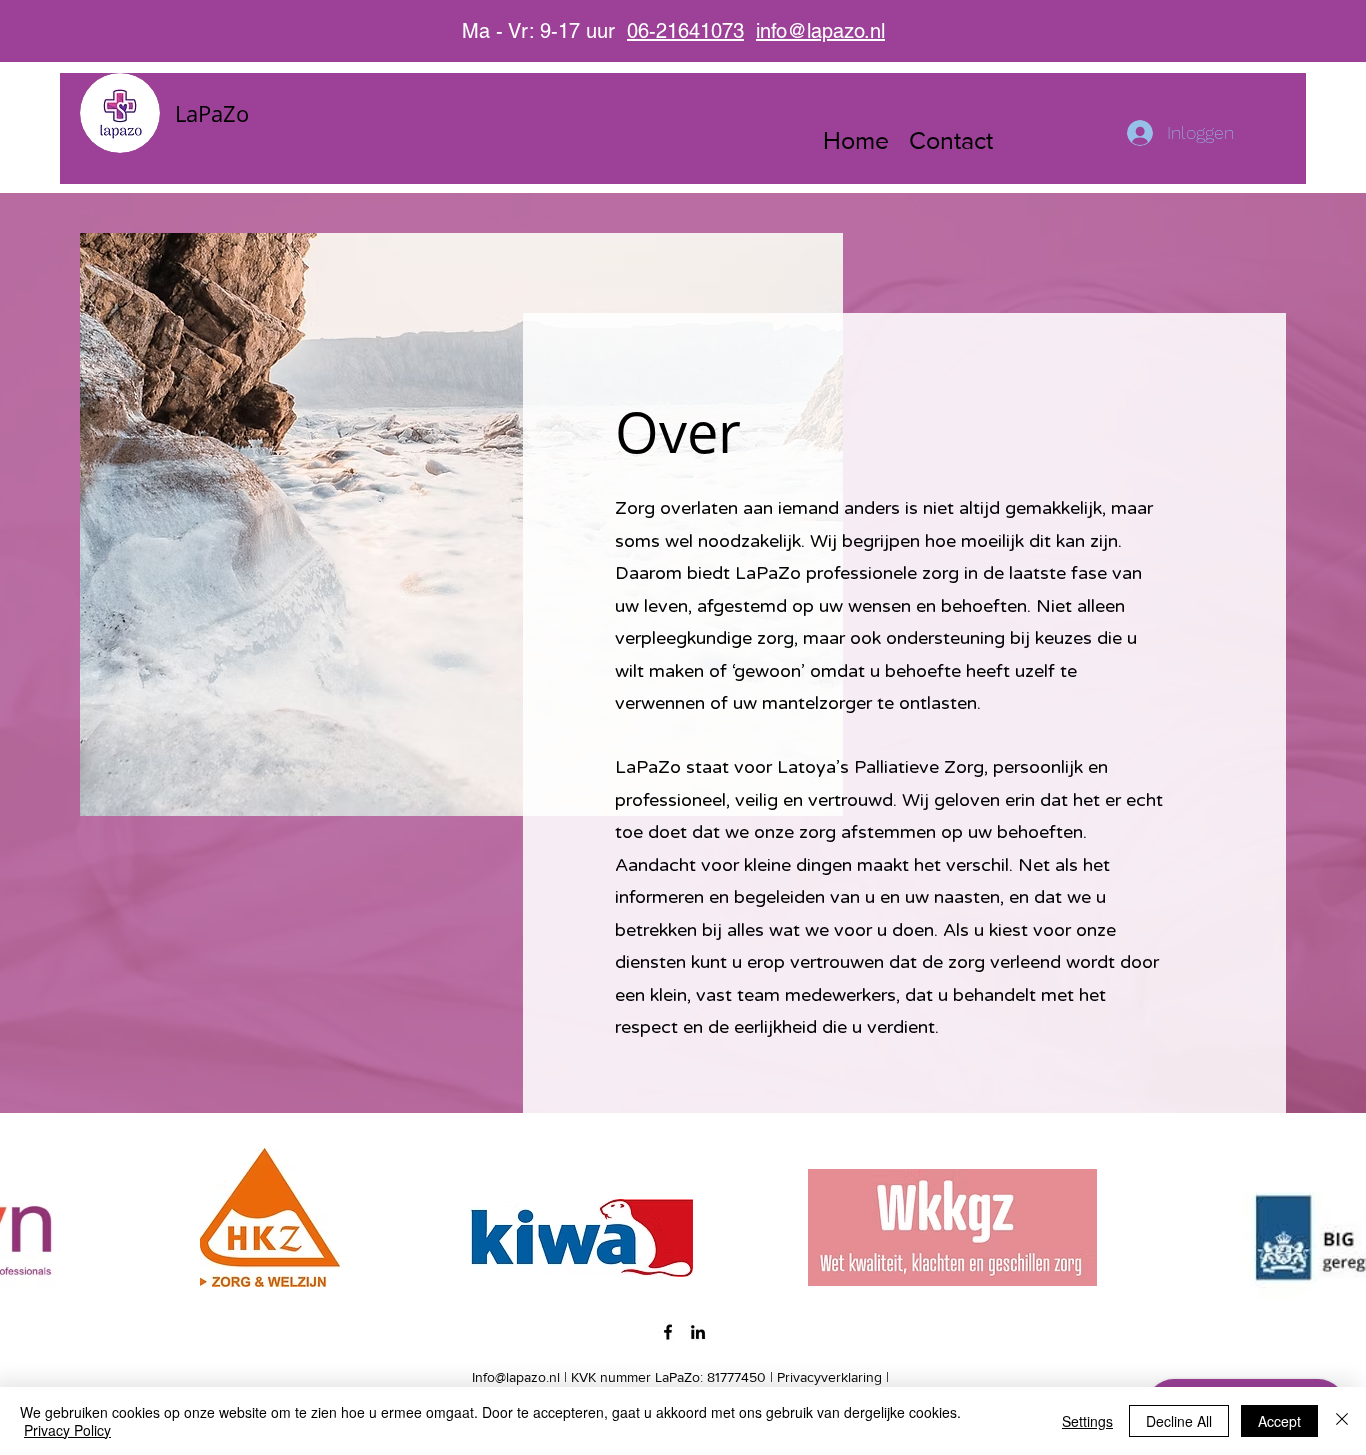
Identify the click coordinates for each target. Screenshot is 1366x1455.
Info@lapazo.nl (516, 1377)
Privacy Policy (67, 1430)
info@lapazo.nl (820, 31)
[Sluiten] (1342, 1421)
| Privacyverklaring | (829, 1377)
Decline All (1179, 1421)
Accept (1279, 1421)
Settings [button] (1087, 1421)
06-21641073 (685, 31)
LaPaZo (212, 113)
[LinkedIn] (698, 1332)
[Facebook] (668, 1332)
